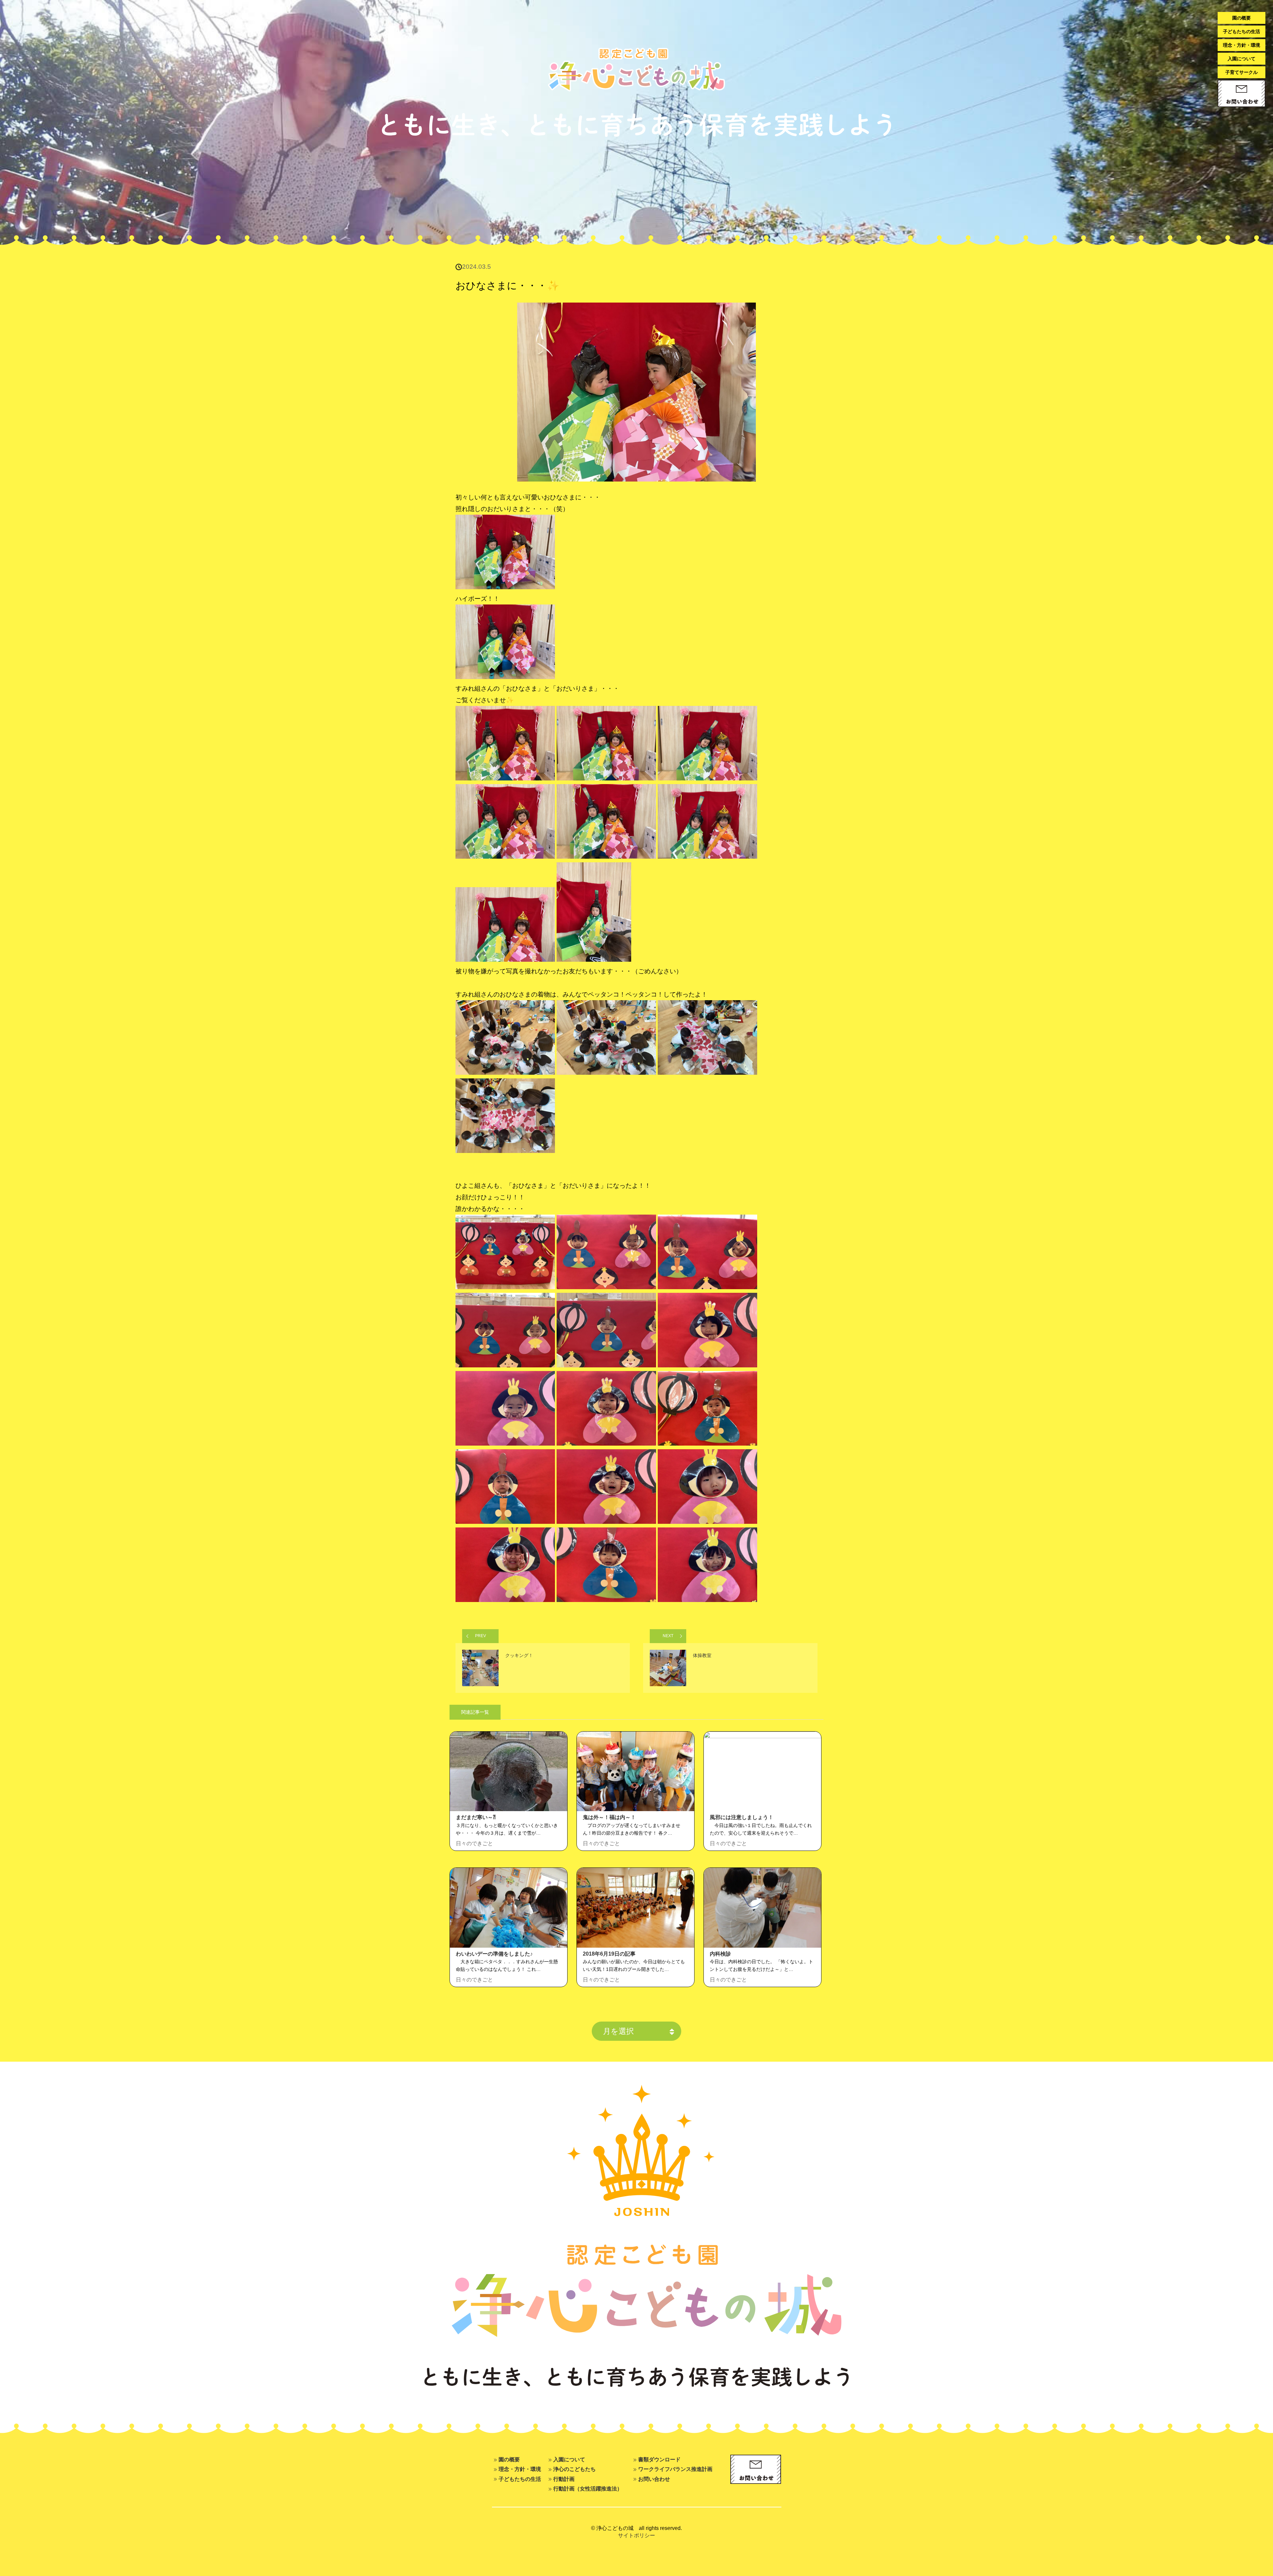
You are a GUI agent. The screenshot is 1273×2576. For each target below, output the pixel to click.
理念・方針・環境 (1242, 45)
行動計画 (564, 2479)
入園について (1242, 59)
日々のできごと (474, 1843)
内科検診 (720, 1954)
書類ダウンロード (659, 2459)
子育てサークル (1242, 72)
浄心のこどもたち (575, 2469)
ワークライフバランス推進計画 (675, 2469)
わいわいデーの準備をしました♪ (494, 1954)
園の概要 (1242, 18)
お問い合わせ (654, 2479)
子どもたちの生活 (1242, 31)
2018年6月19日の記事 (609, 1954)
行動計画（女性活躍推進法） (588, 2489)
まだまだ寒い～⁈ (476, 1817)
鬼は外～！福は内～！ (609, 1817)
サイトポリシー (636, 2535)
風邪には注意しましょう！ (742, 1817)
